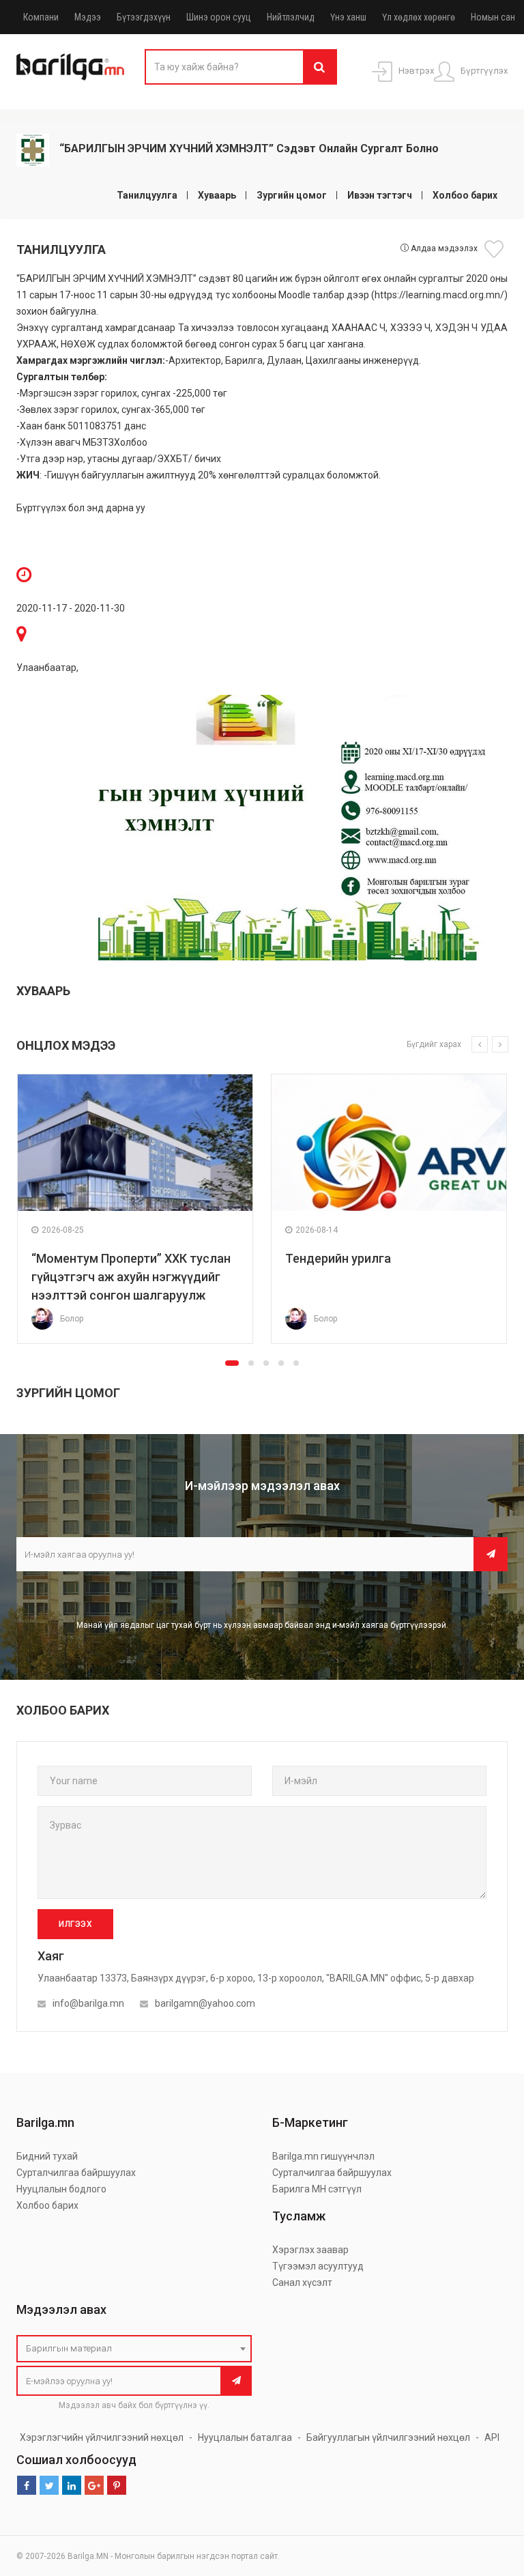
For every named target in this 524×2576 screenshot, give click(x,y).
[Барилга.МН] (70, 66)
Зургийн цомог (292, 195)
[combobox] (134, 2349)
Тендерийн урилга (338, 1258)
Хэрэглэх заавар (310, 2250)
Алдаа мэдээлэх (443, 248)
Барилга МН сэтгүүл (317, 2189)
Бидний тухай (47, 2156)
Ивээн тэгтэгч (380, 195)
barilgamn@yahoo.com (205, 2003)
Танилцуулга (147, 195)
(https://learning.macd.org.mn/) (439, 295)
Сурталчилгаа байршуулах (76, 2173)
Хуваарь (217, 195)
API (492, 2437)
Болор (72, 1319)
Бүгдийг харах (434, 1044)
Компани (41, 17)
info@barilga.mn (88, 2003)
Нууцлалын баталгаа (245, 2437)
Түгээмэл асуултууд (318, 2266)
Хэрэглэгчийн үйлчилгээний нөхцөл (102, 2437)
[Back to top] (488, 2497)
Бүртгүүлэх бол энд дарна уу (82, 508)
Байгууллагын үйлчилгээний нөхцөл (388, 2437)
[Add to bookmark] (496, 249)
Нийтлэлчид (291, 17)
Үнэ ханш (348, 17)
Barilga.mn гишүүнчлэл (323, 2156)
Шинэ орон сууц (219, 17)
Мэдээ (88, 17)
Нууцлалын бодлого (61, 2189)
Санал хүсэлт (302, 2282)
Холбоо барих (465, 195)
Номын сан (493, 17)
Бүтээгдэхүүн (144, 17)
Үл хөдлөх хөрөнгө (419, 17)
